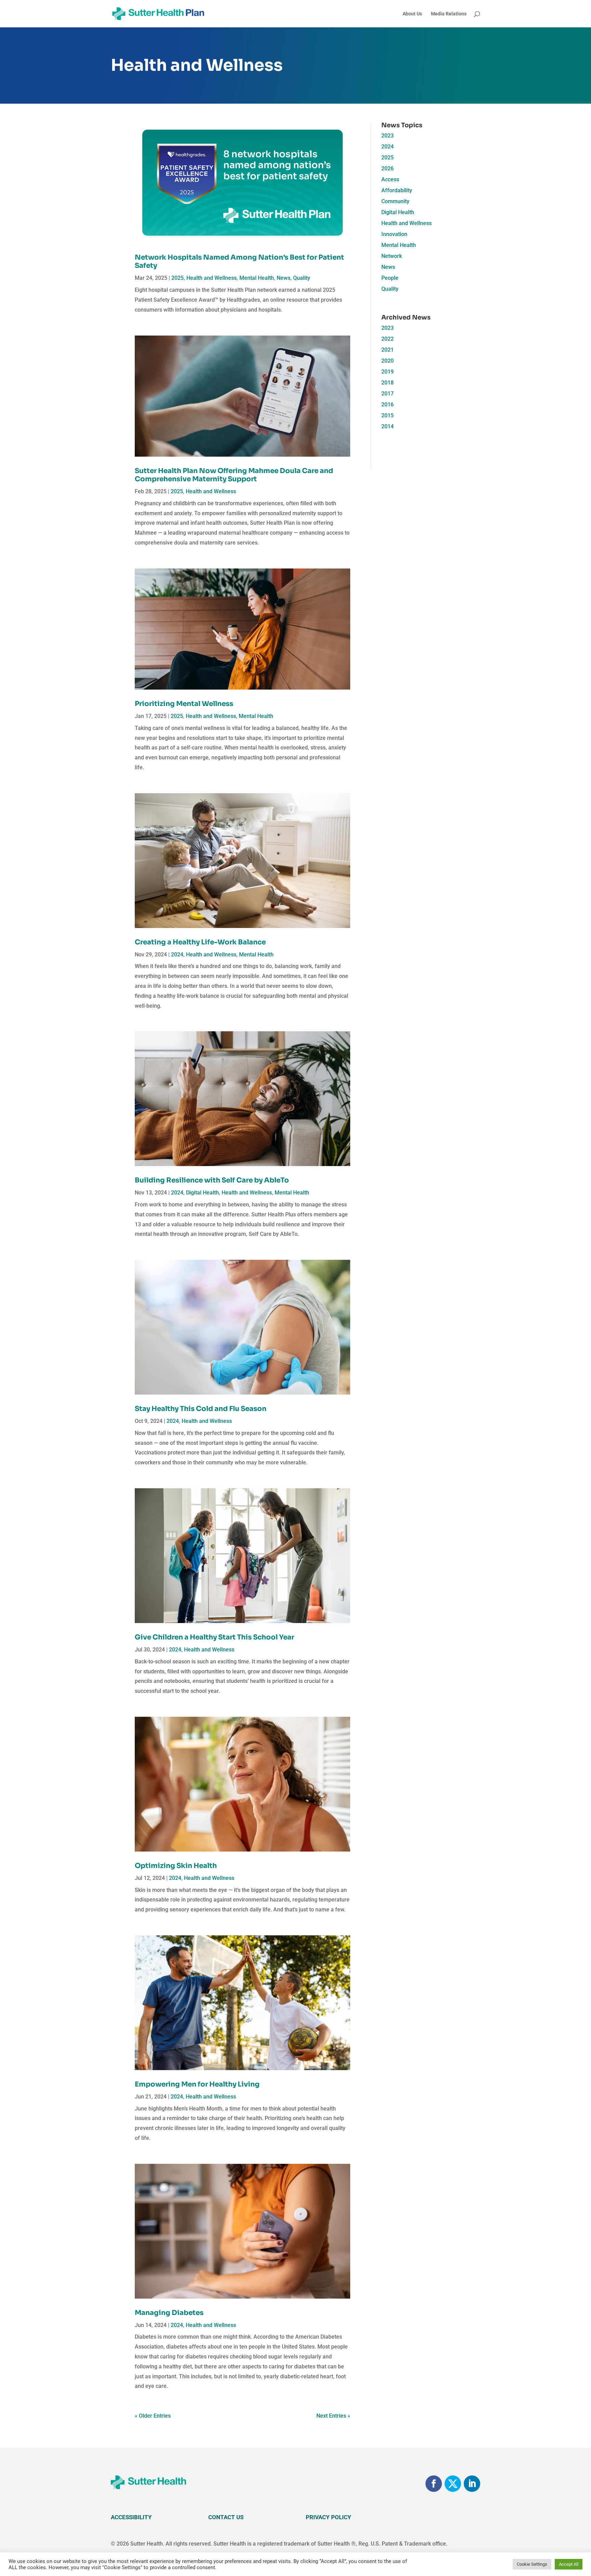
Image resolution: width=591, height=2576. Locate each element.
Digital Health (202, 1193)
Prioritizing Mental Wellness (184, 704)
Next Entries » (333, 2416)
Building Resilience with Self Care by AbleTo (212, 1180)
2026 (388, 168)
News (284, 278)
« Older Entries (153, 2416)
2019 (388, 372)
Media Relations (449, 14)
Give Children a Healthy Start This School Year (214, 1637)
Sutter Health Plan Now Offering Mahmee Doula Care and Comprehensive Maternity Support (234, 475)
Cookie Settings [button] (532, 2564)
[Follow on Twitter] (453, 2484)
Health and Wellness (212, 278)
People (390, 278)
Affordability (397, 190)
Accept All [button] (569, 2564)
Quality (302, 278)
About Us (412, 14)
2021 (388, 350)
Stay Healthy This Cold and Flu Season (201, 1409)
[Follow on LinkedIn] (472, 2484)
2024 (177, 954)
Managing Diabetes (169, 2313)
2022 (388, 339)
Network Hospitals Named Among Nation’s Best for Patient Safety (239, 261)
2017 (388, 394)
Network (392, 256)
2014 (388, 426)
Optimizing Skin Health (176, 1866)
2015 (388, 415)
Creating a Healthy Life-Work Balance (200, 942)
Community (395, 201)
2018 (388, 383)
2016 (388, 404)
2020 (388, 361)
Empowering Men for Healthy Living (197, 2084)
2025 (178, 278)
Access (390, 179)
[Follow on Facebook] (434, 2484)
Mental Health (257, 278)
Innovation (394, 234)
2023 (388, 136)
